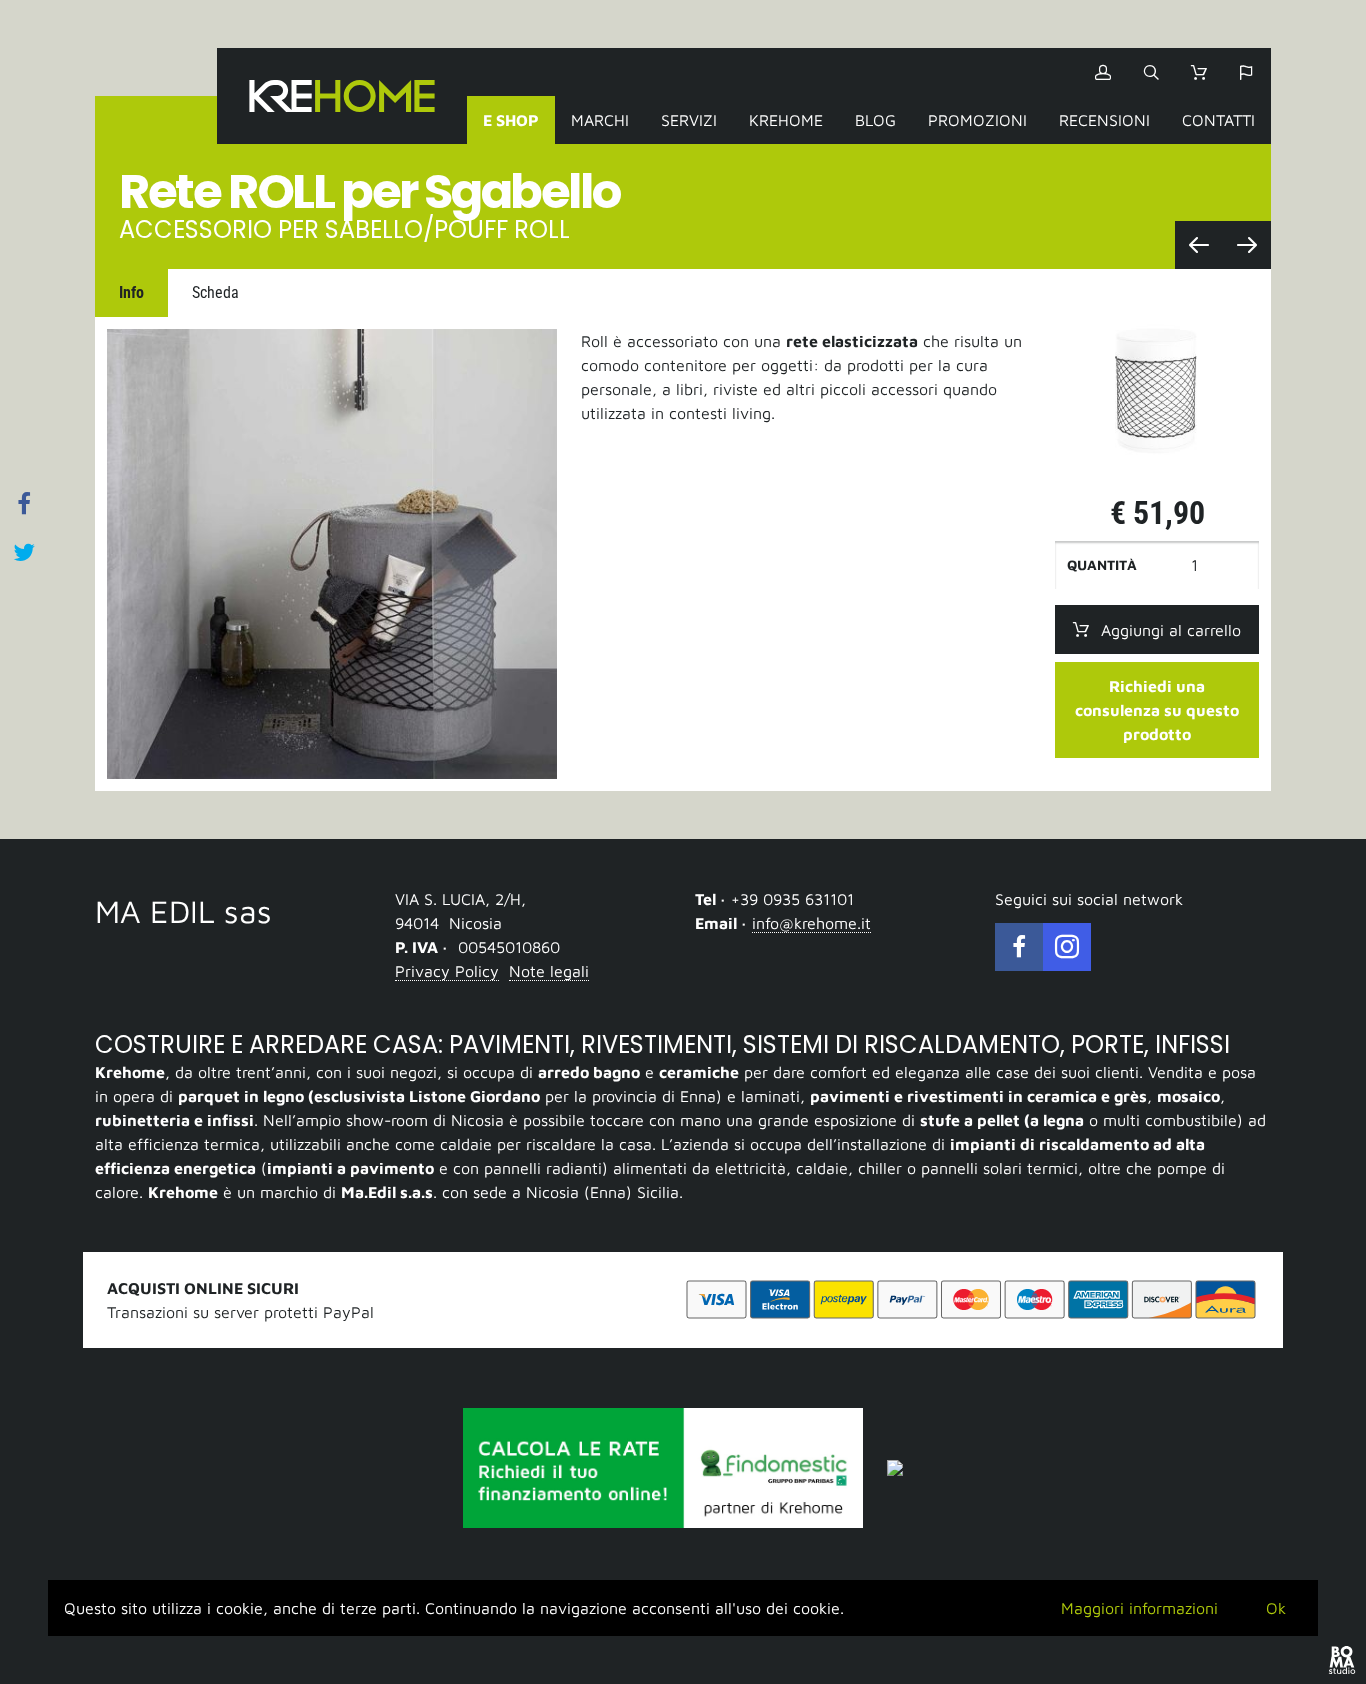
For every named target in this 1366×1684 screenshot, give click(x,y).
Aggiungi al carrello (1171, 630)
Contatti (1218, 120)
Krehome (342, 96)
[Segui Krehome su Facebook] (1019, 947)
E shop (511, 120)
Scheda (215, 292)
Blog (875, 120)
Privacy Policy (447, 971)
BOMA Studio (1342, 1660)
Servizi (689, 120)
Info (131, 292)
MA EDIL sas (183, 911)
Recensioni (1104, 120)
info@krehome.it (811, 923)
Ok (1276, 1608)
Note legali (549, 971)
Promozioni (977, 120)
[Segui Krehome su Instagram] (1067, 947)
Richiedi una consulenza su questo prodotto (1157, 710)
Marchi (600, 120)
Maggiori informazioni (1139, 1608)
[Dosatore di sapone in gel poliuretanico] (1247, 245)
